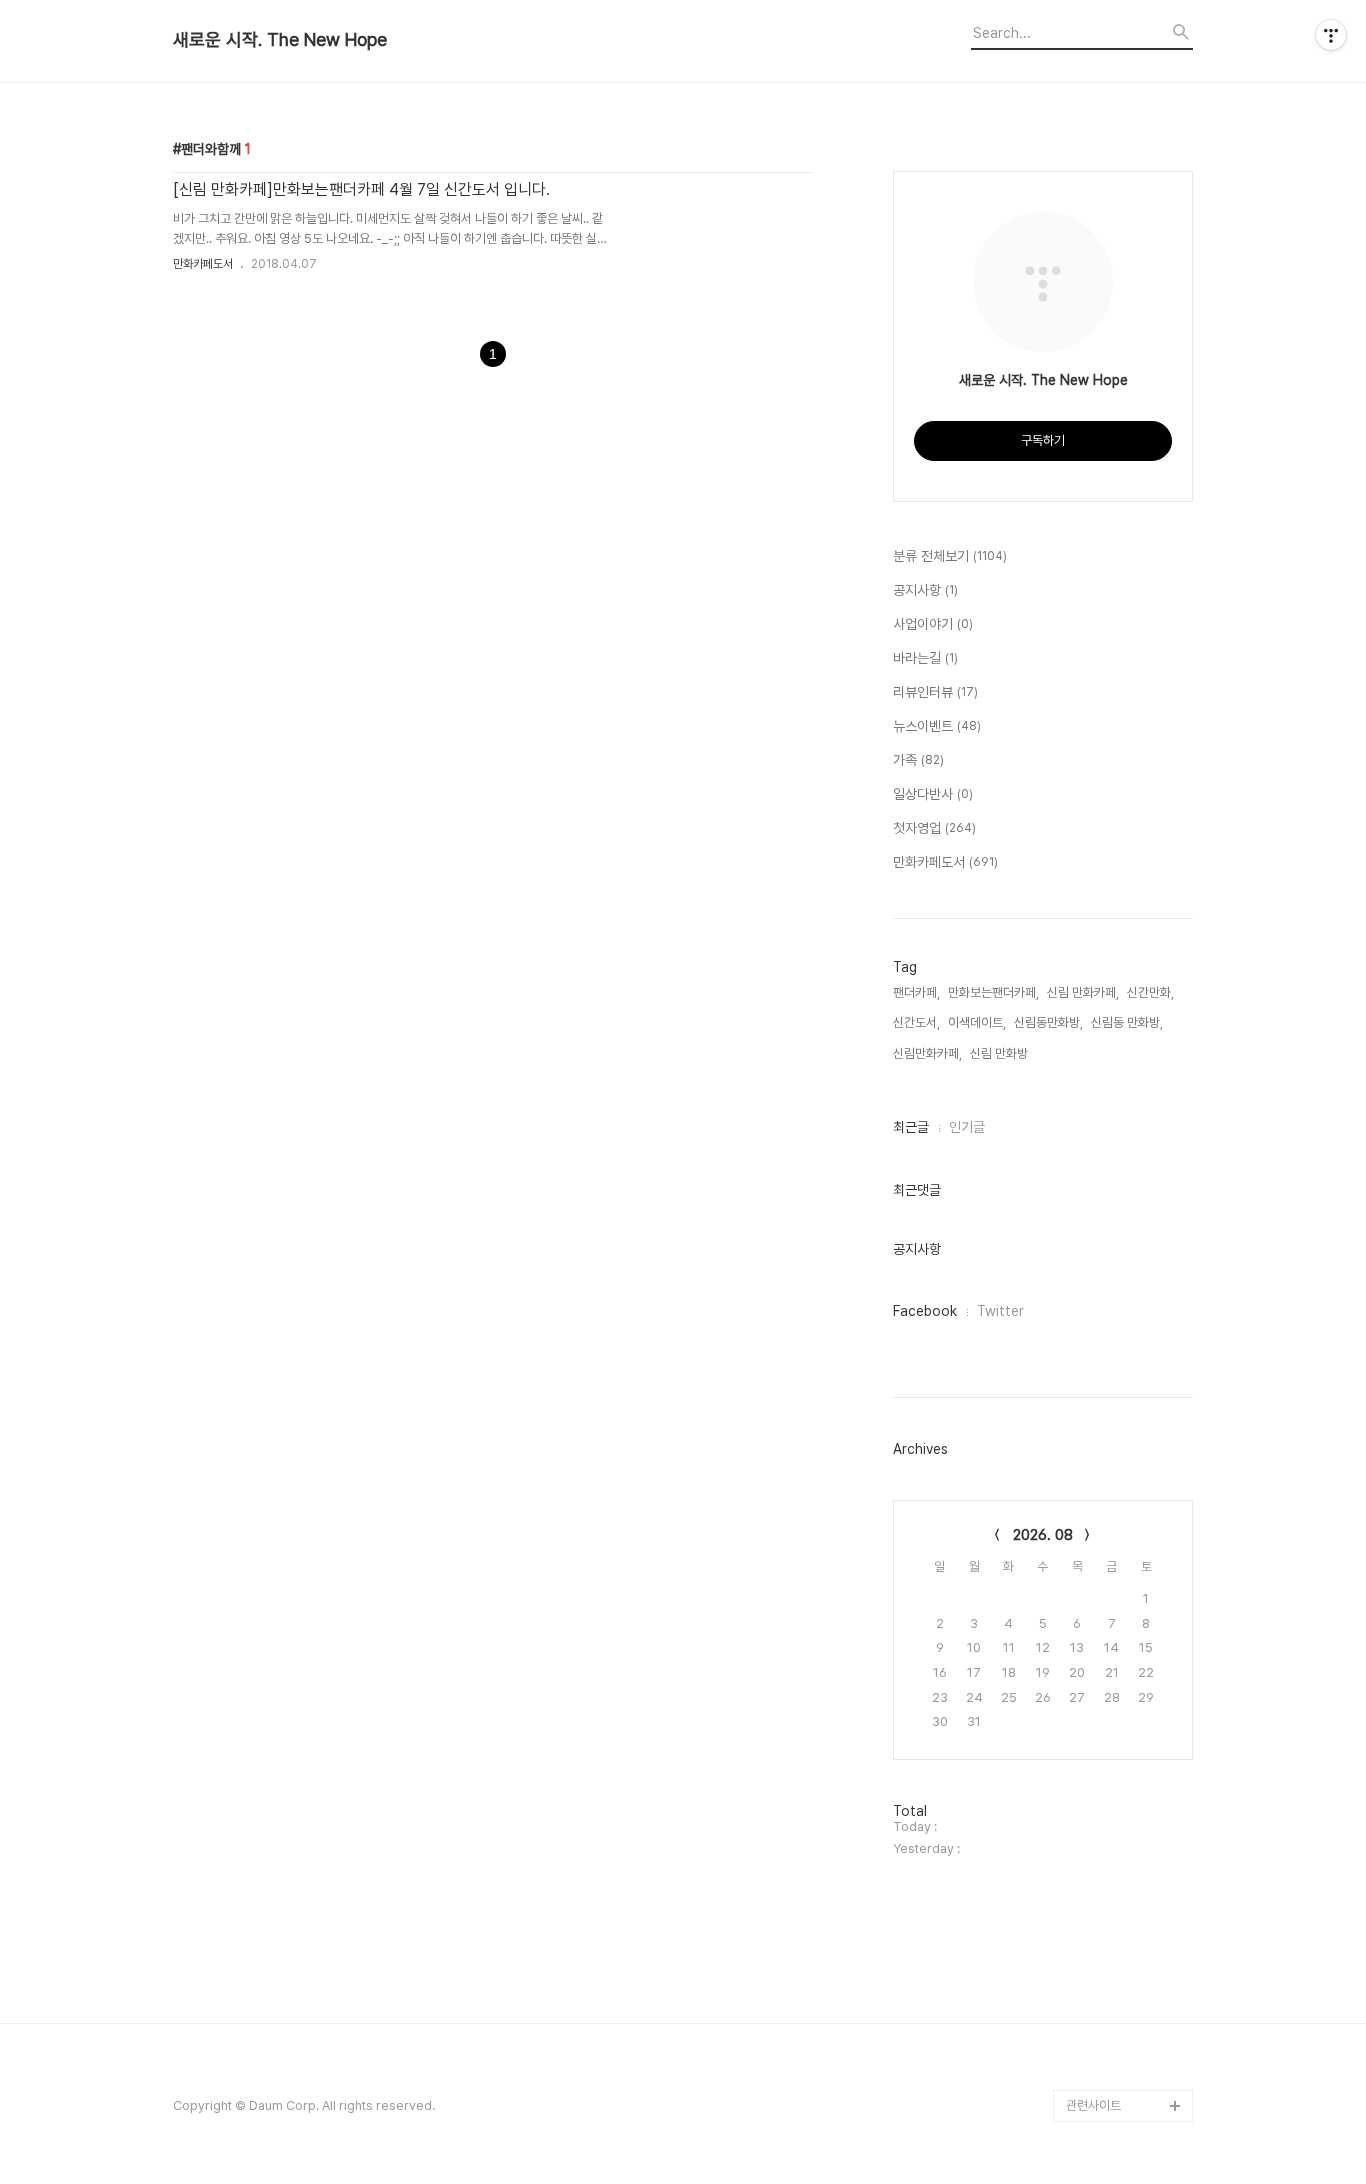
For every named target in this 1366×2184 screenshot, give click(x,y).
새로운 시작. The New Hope (280, 40)
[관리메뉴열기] (1331, 35)
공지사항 (925, 590)
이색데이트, (977, 1022)
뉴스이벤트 (937, 726)
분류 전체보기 (950, 556)
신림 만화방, (1000, 1053)
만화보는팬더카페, (993, 992)
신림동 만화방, (1127, 1022)
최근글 (911, 1127)
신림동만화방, (1048, 1022)
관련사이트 (1093, 2105)
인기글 (967, 1127)
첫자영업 (934, 828)
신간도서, (916, 1022)
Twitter (1000, 1311)
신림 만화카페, (1083, 992)
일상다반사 (933, 794)
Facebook (925, 1311)
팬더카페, (916, 992)
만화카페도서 (203, 264)
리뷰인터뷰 (935, 692)
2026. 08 (1043, 1535)
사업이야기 (933, 624)
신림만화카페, (927, 1053)
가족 (918, 760)
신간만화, (1150, 992)
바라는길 (925, 658)
